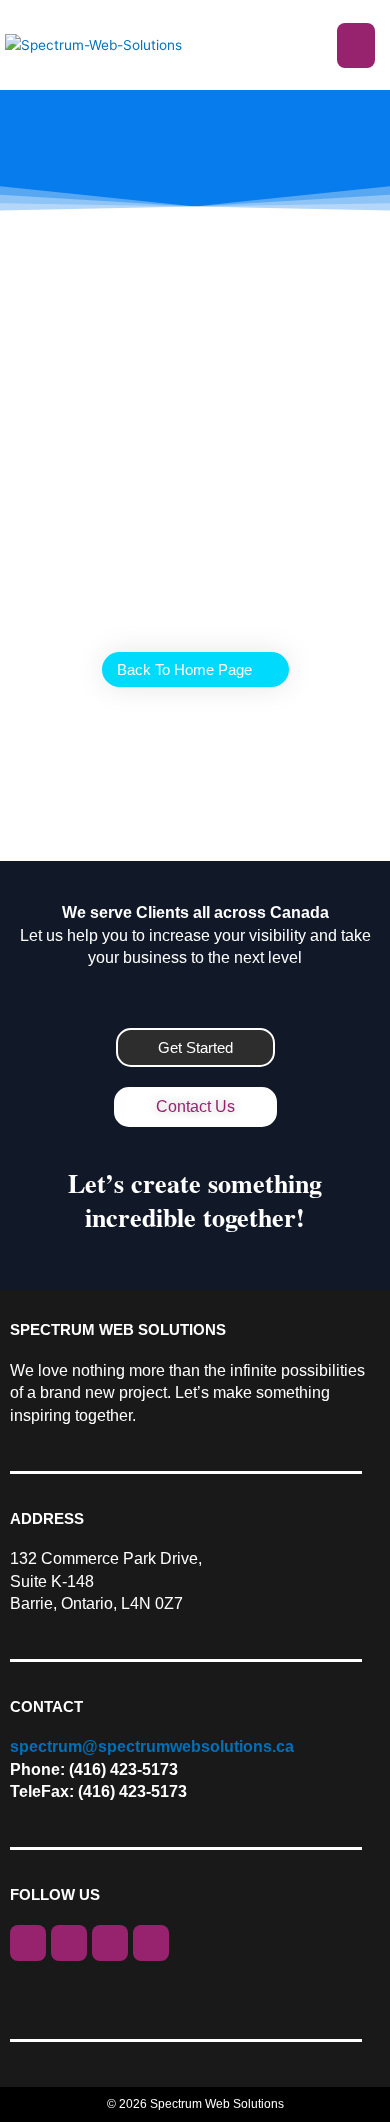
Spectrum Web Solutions (217, 2104)
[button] (356, 45)
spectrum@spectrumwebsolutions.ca (152, 1746)
